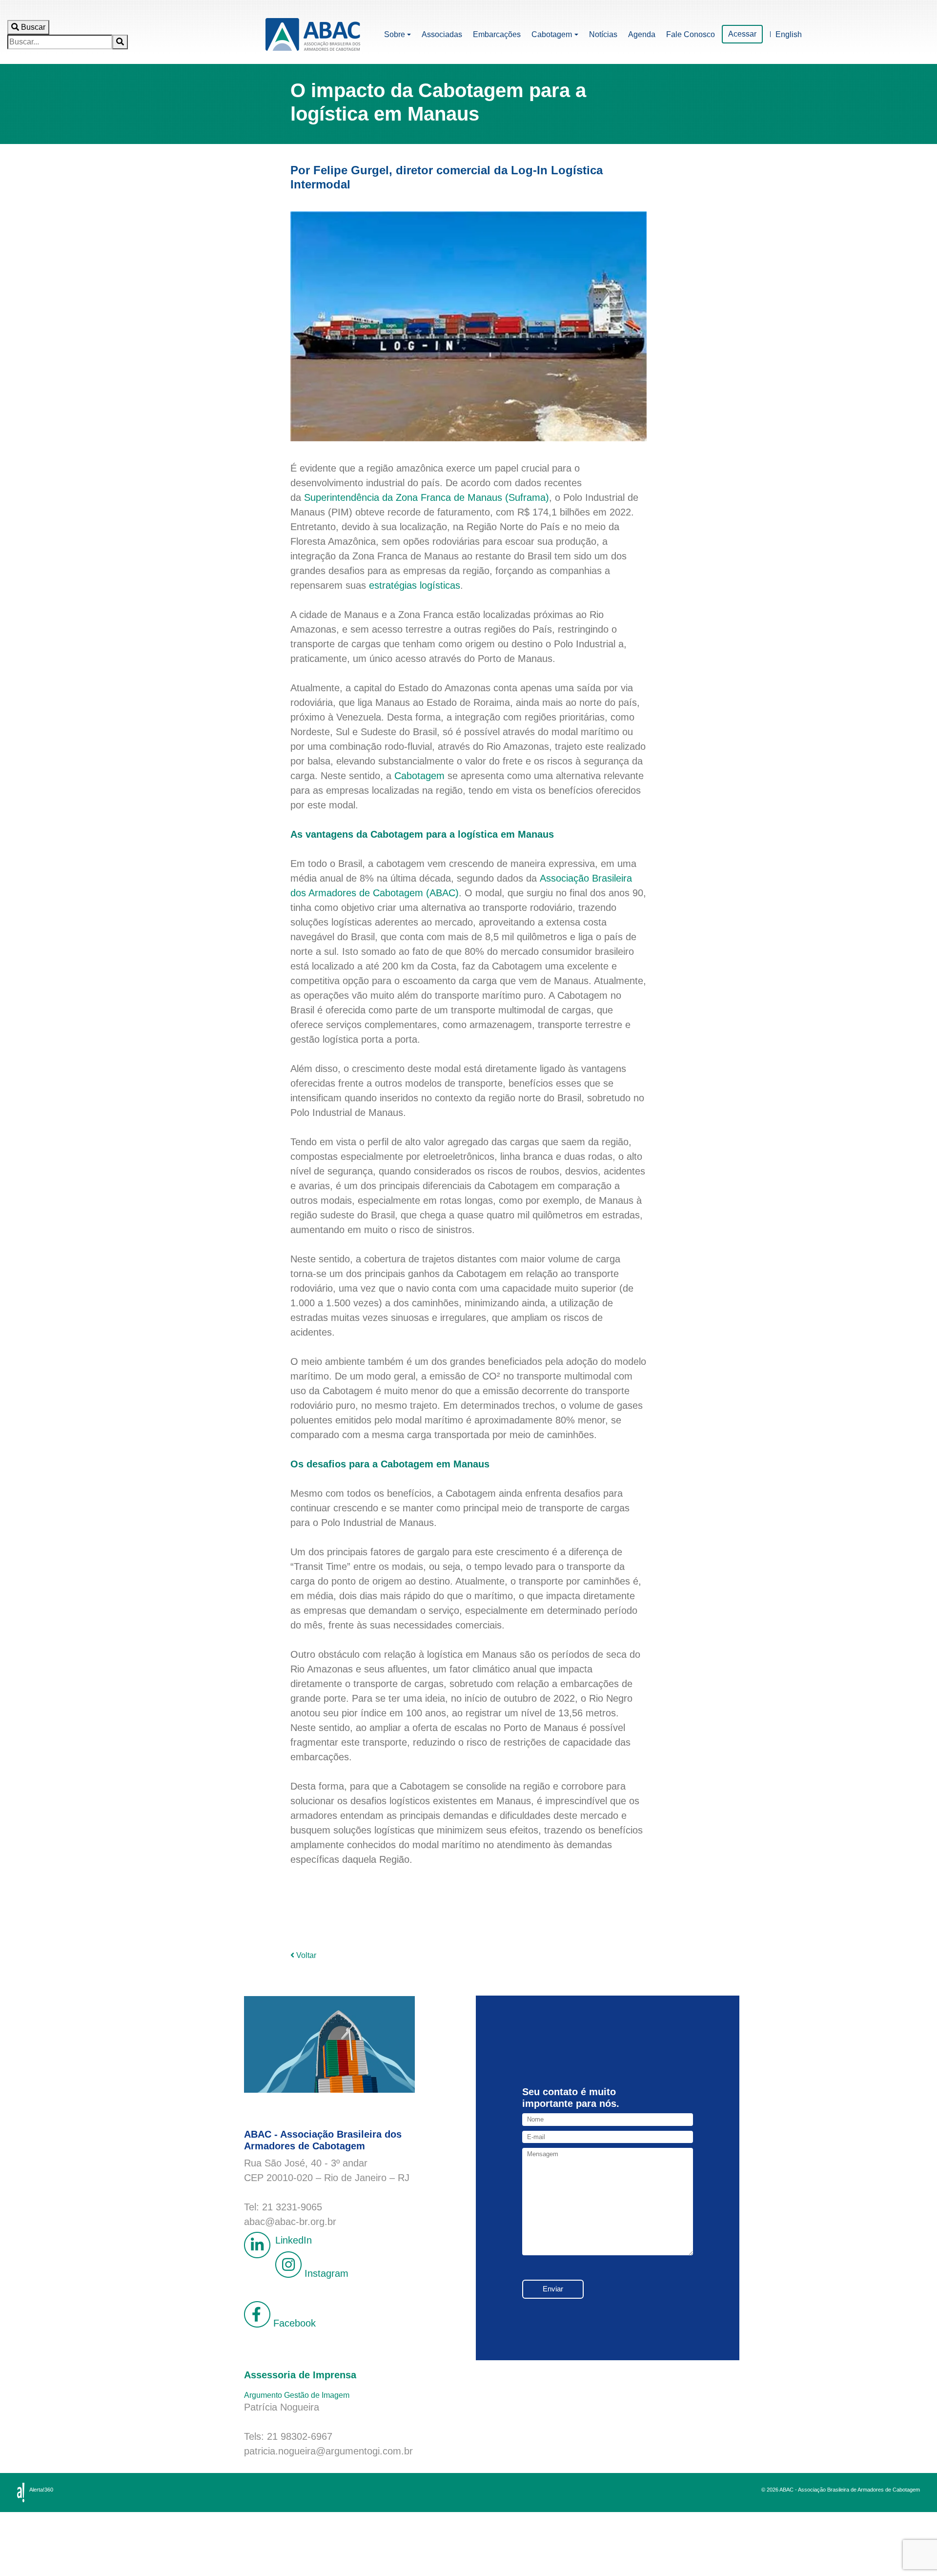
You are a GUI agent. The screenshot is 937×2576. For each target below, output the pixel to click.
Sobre (395, 34)
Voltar (305, 1955)
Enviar (553, 2289)
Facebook (293, 2324)
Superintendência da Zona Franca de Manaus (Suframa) (427, 497)
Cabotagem (552, 34)
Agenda (642, 34)
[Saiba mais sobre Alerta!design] (21, 2493)
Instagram (325, 2274)
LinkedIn (294, 2240)
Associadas (442, 34)
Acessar (742, 34)
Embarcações (497, 34)
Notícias (603, 34)
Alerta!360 (41, 2490)
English (789, 34)
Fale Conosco (691, 34)
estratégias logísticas (415, 585)
